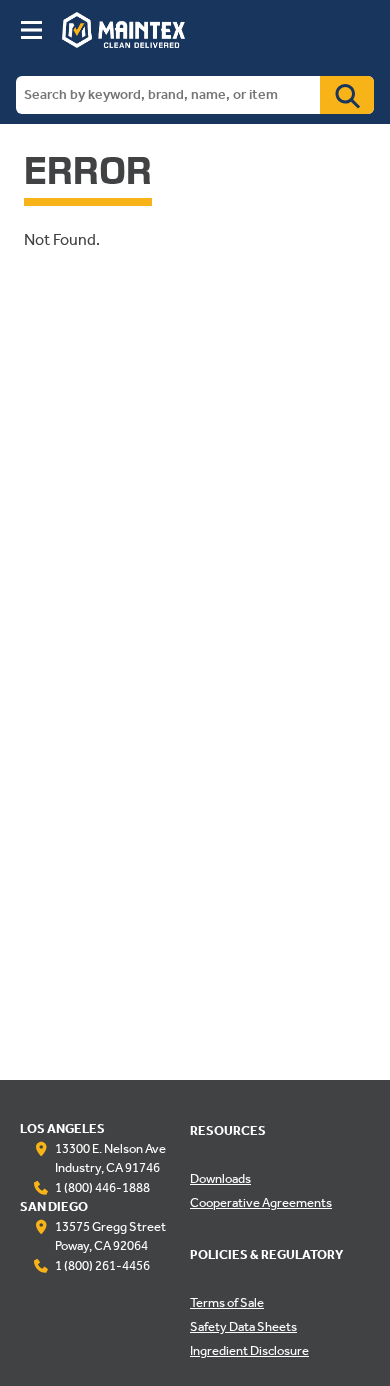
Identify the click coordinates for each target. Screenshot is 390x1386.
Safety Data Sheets (243, 1328)
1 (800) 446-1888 (102, 1189)
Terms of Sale (227, 1304)
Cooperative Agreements (261, 1204)
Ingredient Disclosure (249, 1352)
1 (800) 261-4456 (102, 1267)
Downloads (220, 1180)
